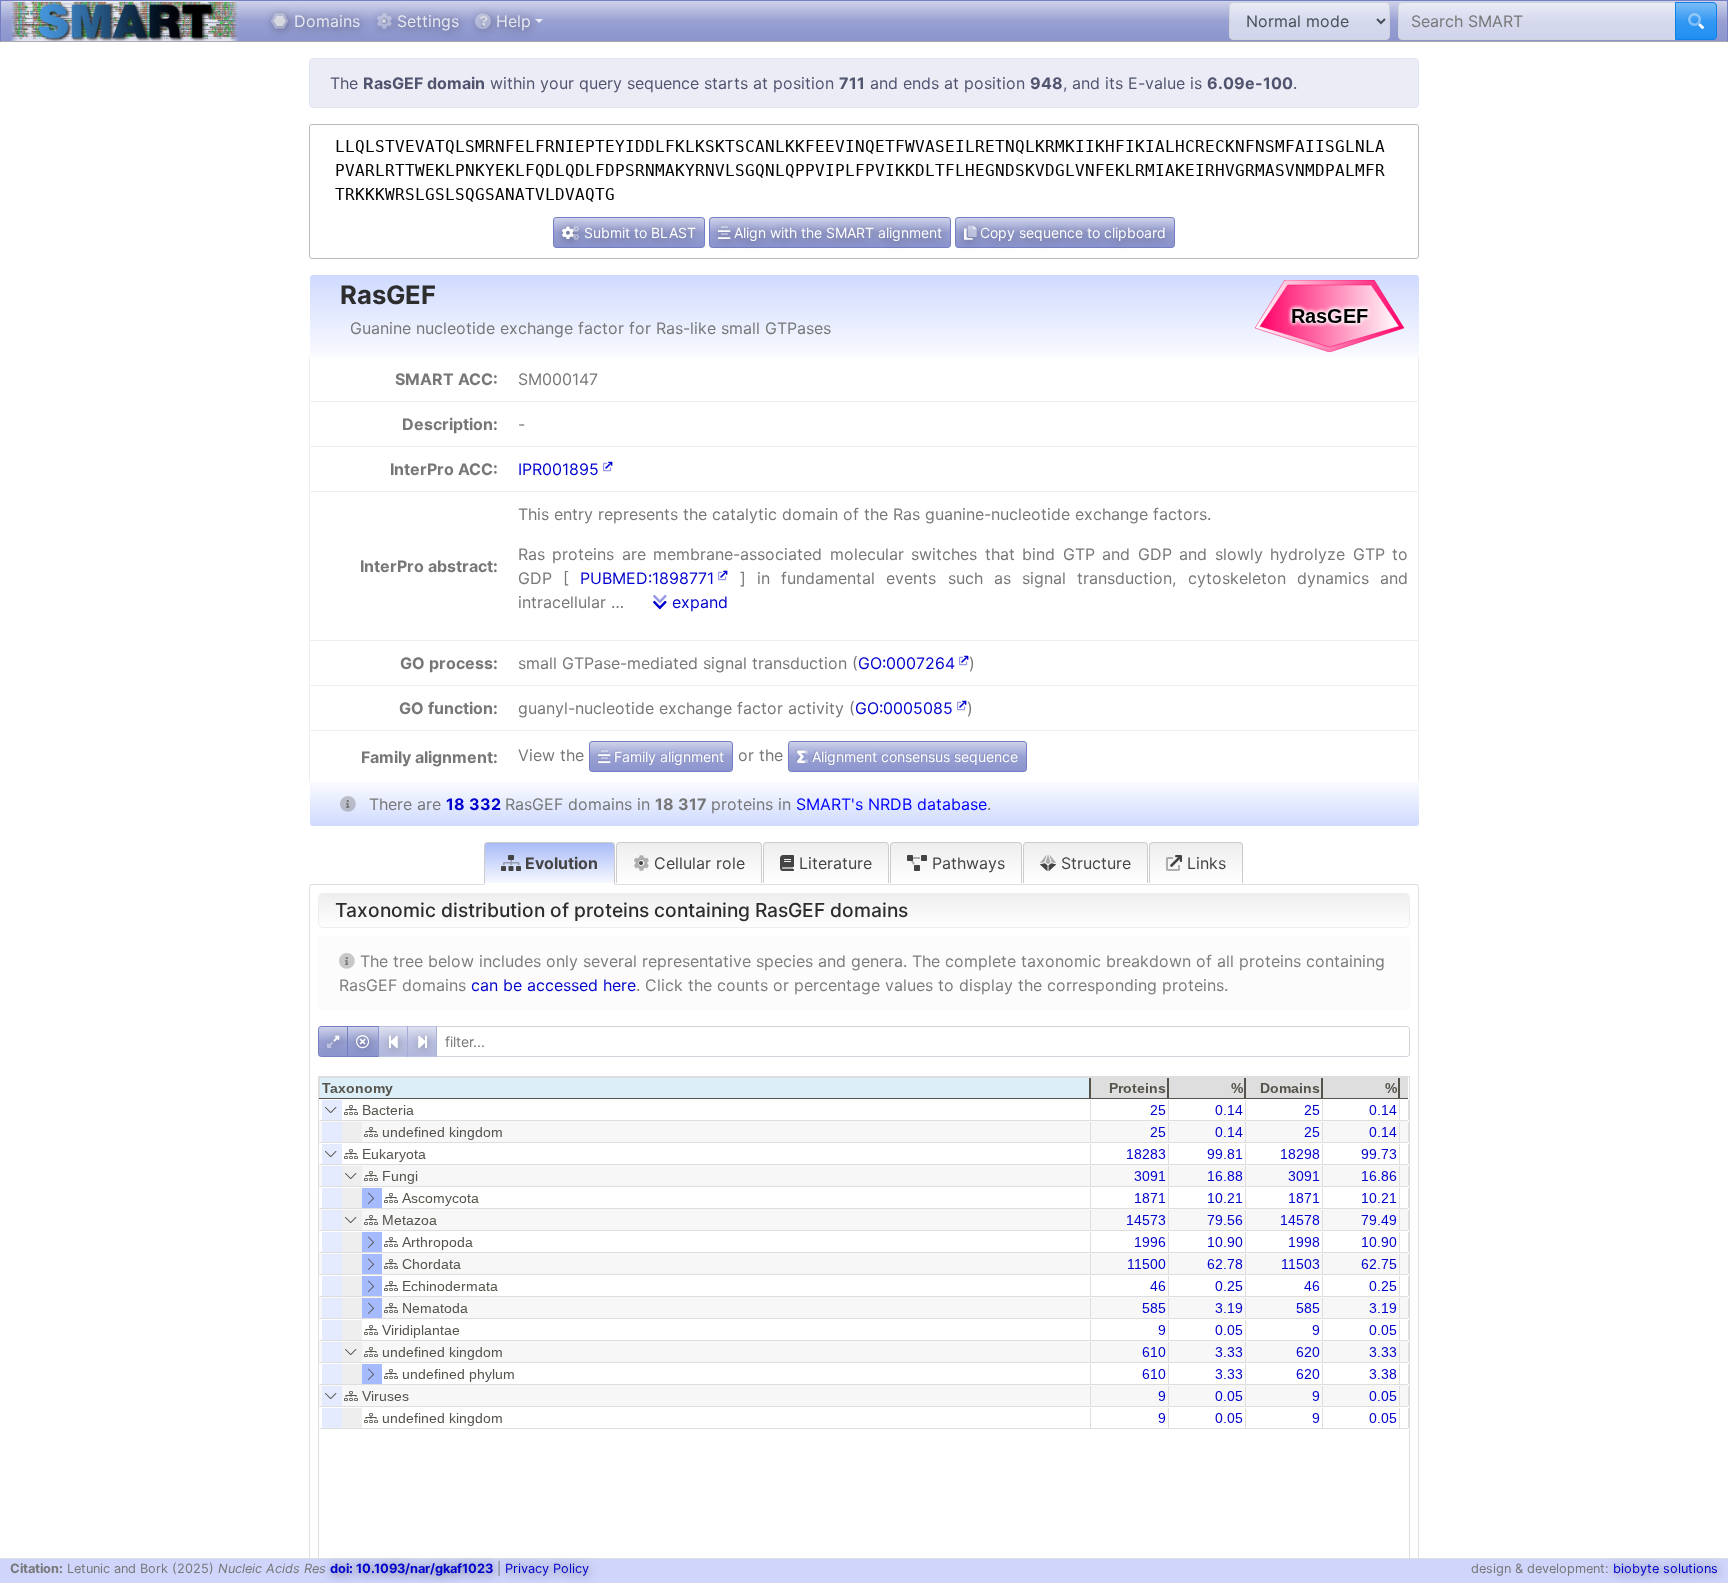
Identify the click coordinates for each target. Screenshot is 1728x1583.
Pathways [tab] (966, 863)
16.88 (1225, 1176)
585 (1154, 1308)
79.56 (1225, 1220)
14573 (1146, 1220)
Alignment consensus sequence (913, 756)
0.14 (1229, 1110)
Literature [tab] (833, 863)
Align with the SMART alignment (836, 232)
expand (697, 602)
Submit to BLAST (638, 232)
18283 (1146, 1154)
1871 (1150, 1198)
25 (1158, 1110)
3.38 (1383, 1374)
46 (1158, 1286)
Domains (324, 21)
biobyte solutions (1665, 1568)
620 (1308, 1352)
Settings (425, 21)
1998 (1304, 1242)
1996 (1150, 1242)
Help (511, 21)
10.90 (1225, 1242)
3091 (1150, 1176)
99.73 (1379, 1154)
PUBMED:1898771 (647, 578)
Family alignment (667, 756)
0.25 (1229, 1286)
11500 (1146, 1264)
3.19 (1229, 1308)
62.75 (1379, 1264)
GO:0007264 (906, 663)
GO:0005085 (904, 708)
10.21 (1225, 1198)
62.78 (1225, 1264)
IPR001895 (558, 469)
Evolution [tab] (559, 863)
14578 (1300, 1220)
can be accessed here (553, 985)
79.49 (1379, 1220)
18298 (1300, 1154)
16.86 (1379, 1176)
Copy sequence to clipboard (1071, 232)
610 (1154, 1352)
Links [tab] (1204, 863)
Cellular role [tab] (697, 863)
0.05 (1229, 1330)
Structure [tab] (1093, 863)
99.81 (1225, 1154)
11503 (1300, 1264)
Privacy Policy (547, 1568)
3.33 (1229, 1352)
